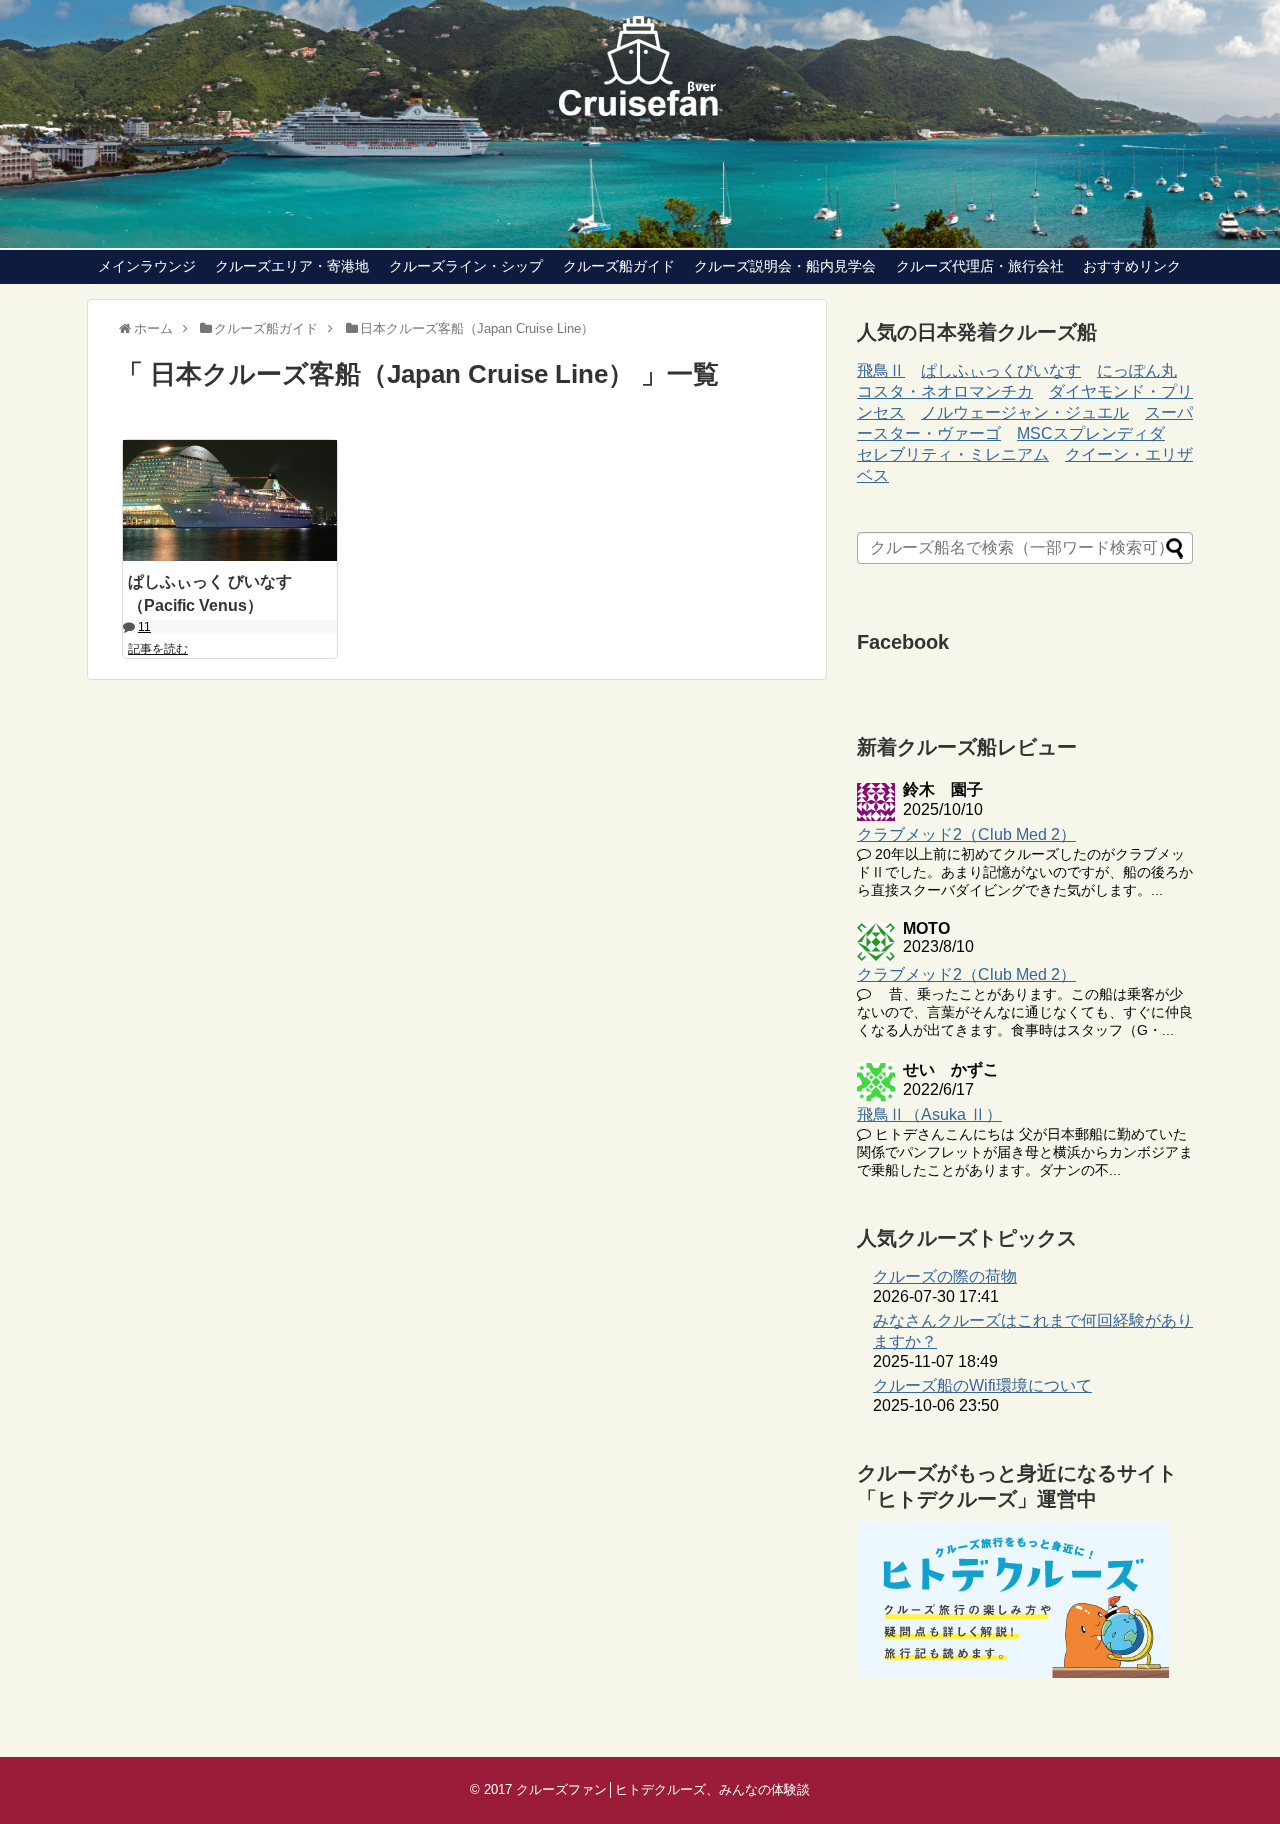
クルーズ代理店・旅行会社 (980, 266)
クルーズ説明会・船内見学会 (785, 266)
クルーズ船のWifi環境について (982, 1385)
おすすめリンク (1132, 266)
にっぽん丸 (1137, 370)
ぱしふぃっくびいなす (1001, 370)
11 (144, 627)
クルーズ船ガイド (619, 266)
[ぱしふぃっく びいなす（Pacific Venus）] (230, 500)
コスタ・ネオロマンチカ (945, 391)
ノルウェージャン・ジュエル (1025, 412)
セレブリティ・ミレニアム (953, 454)
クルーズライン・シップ (466, 266)
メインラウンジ (147, 266)
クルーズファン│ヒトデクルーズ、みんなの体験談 (663, 1789)
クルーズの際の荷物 (945, 1276)
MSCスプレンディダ (1091, 433)
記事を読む (158, 649)
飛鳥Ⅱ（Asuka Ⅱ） (929, 1114)
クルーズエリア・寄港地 (292, 266)
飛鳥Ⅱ (881, 370)
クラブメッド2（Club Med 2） (966, 834)
